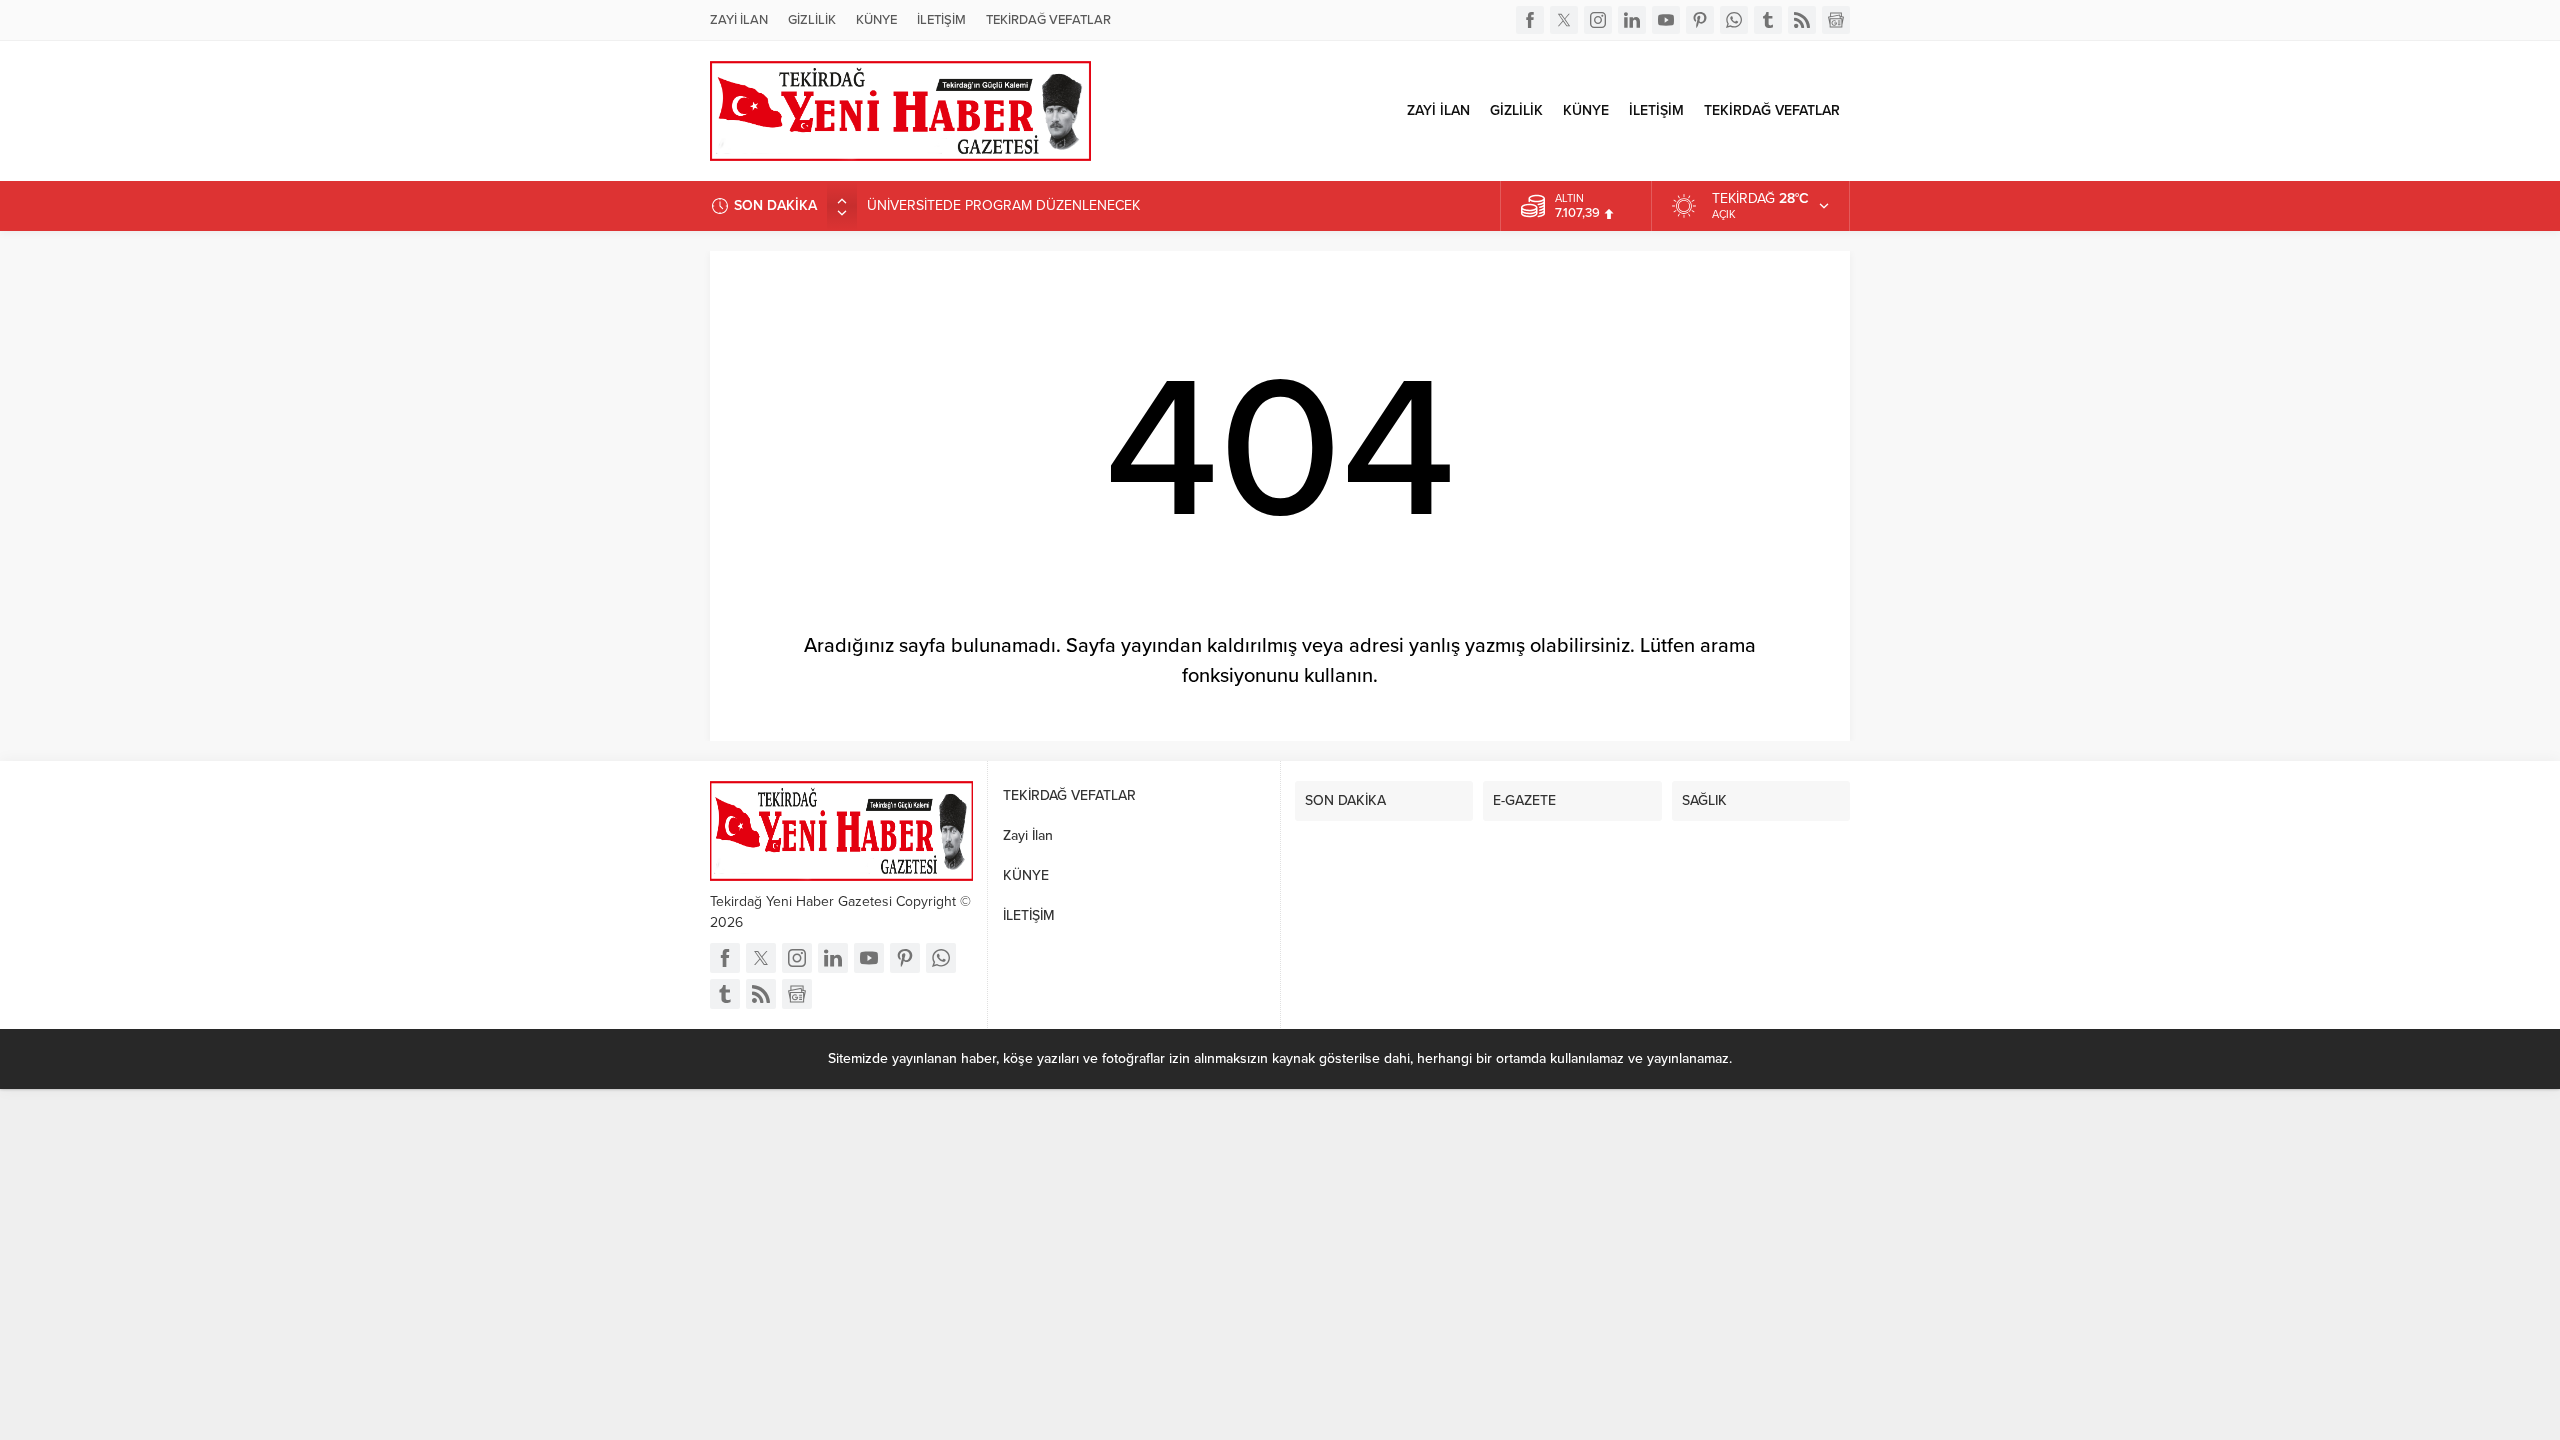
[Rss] (1802, 20)
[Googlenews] (1836, 20)
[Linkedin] (1632, 20)
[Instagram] (1598, 20)
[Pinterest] (1700, 20)
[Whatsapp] (1734, 20)
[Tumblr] (1768, 20)
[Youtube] (1666, 20)
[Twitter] (1564, 20)
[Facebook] (1530, 20)
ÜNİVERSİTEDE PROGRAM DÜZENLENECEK (1003, 205)
